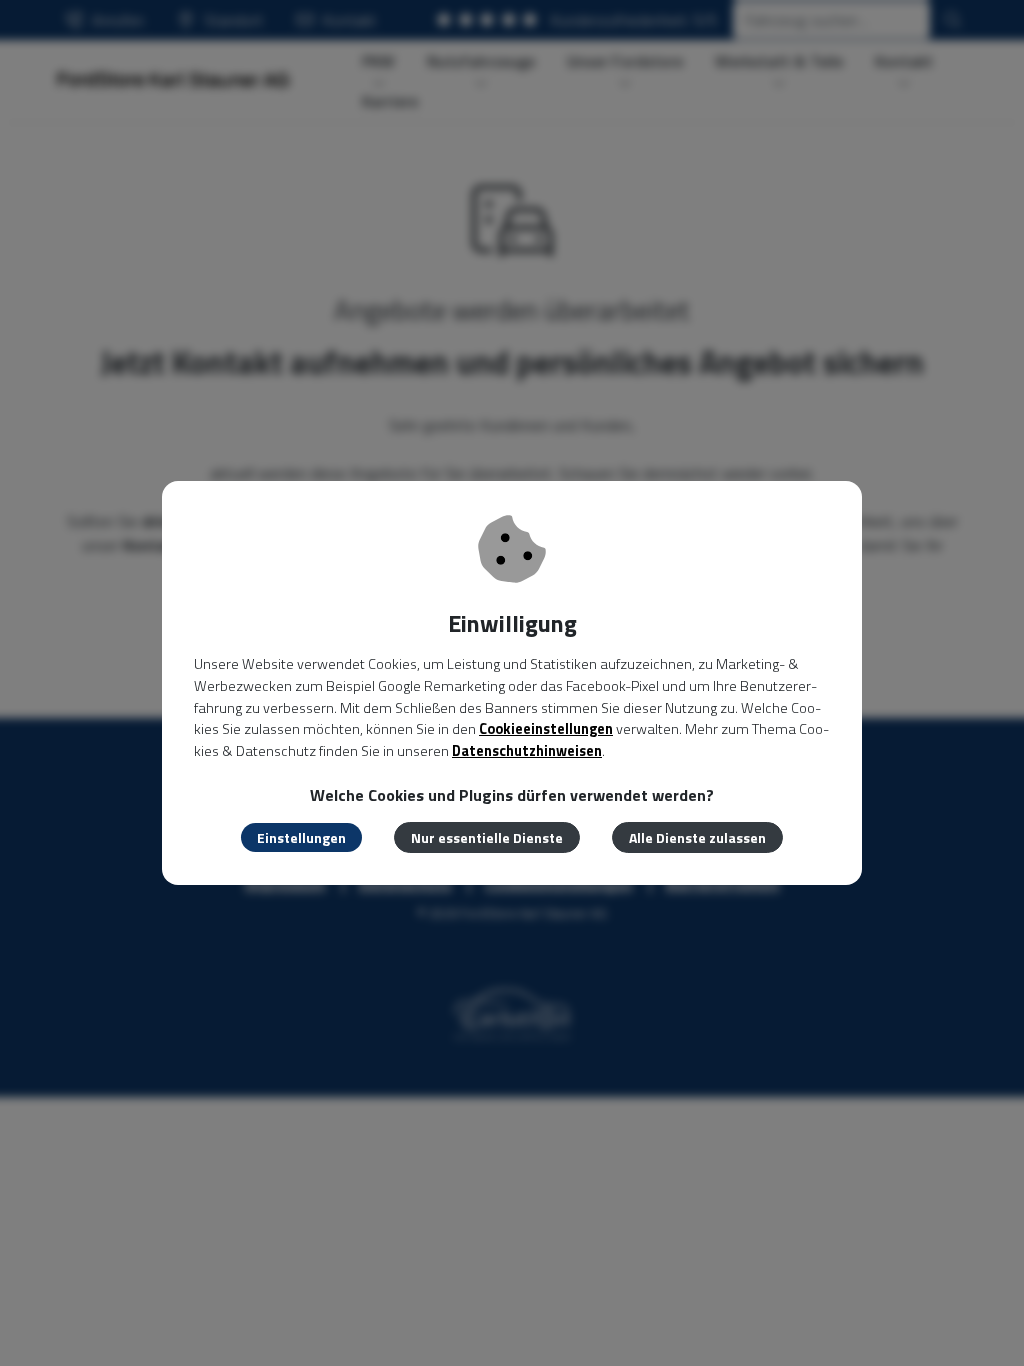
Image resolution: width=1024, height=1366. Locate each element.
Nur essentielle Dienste (487, 837)
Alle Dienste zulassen (697, 837)
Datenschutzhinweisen (527, 751)
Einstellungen (301, 837)
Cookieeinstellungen (546, 729)
